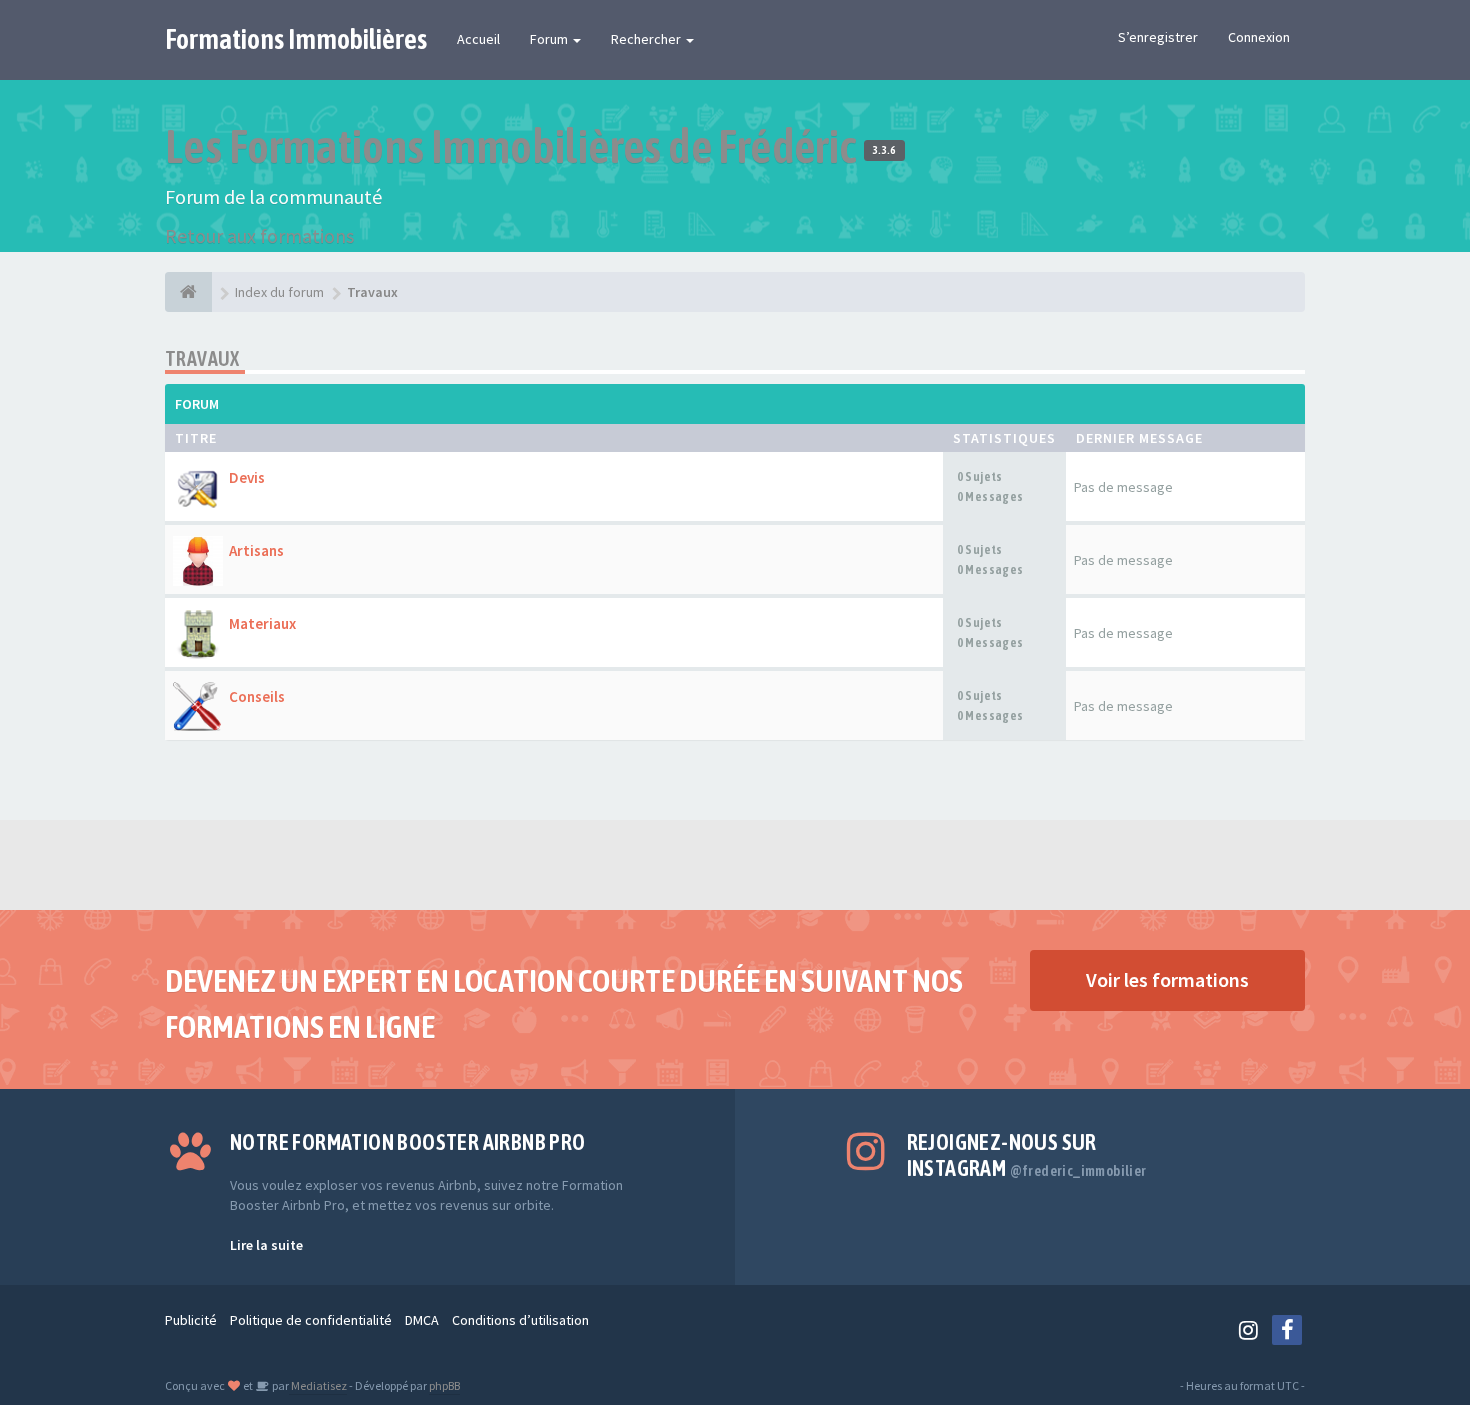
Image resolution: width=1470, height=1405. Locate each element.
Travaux (202, 358)
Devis (247, 477)
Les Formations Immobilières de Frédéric (514, 146)
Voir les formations (1167, 979)
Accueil (478, 39)
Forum (550, 39)
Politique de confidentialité (311, 1320)
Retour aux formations (259, 235)
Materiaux (262, 623)
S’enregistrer (1158, 37)
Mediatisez (318, 1385)
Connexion (1259, 37)
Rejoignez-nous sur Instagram (1027, 1155)
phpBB (444, 1385)
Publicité (191, 1320)
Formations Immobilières (296, 39)
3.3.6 (884, 150)
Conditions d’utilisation (520, 1320)
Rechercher (647, 39)
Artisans (256, 550)
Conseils (257, 696)
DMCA (422, 1320)
